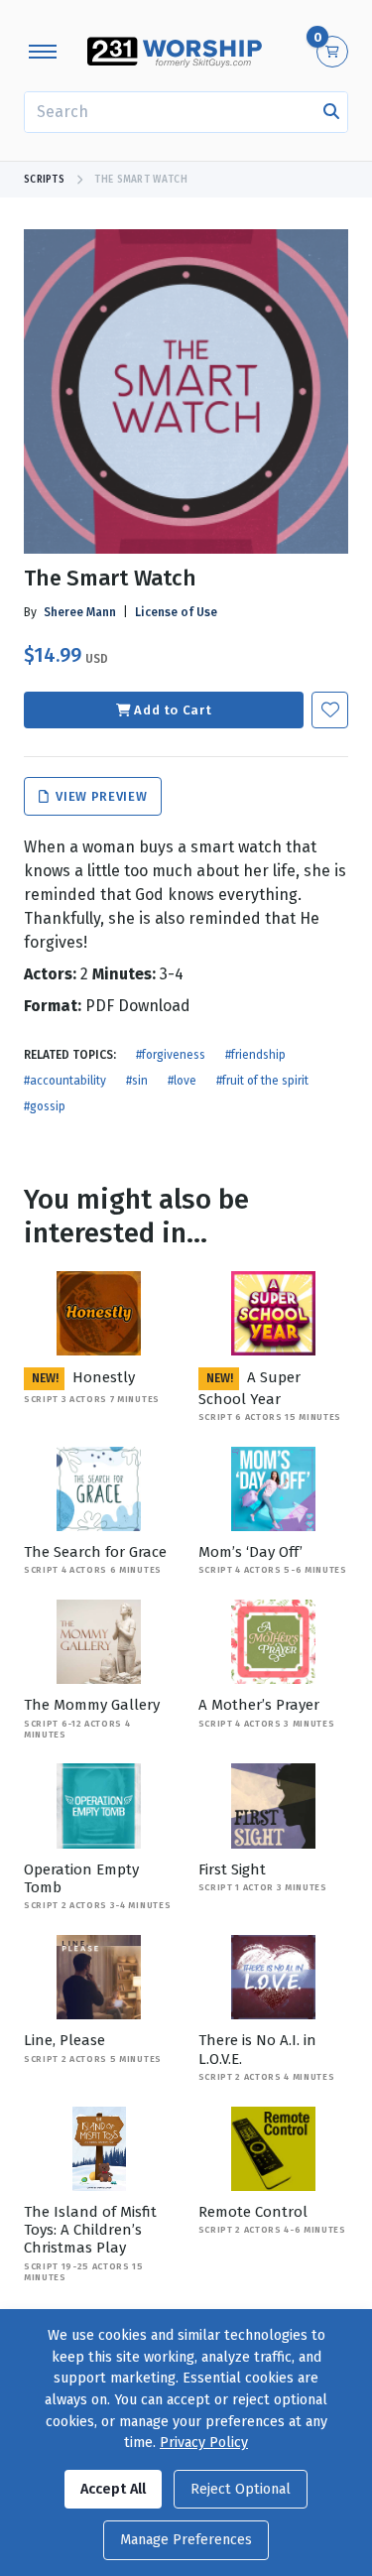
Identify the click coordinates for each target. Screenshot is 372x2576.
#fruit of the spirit (262, 1081)
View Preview (100, 796)
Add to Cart (173, 710)
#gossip (45, 1106)
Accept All (113, 2489)
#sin (137, 1081)
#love (182, 1081)
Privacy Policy (204, 2443)
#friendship (255, 1055)
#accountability (65, 1081)
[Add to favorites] (330, 710)
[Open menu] (43, 52)
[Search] (331, 112)
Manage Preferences (186, 2540)
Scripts (44, 180)
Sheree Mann (80, 612)
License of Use (176, 612)
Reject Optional (241, 2489)
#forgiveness (171, 1055)
